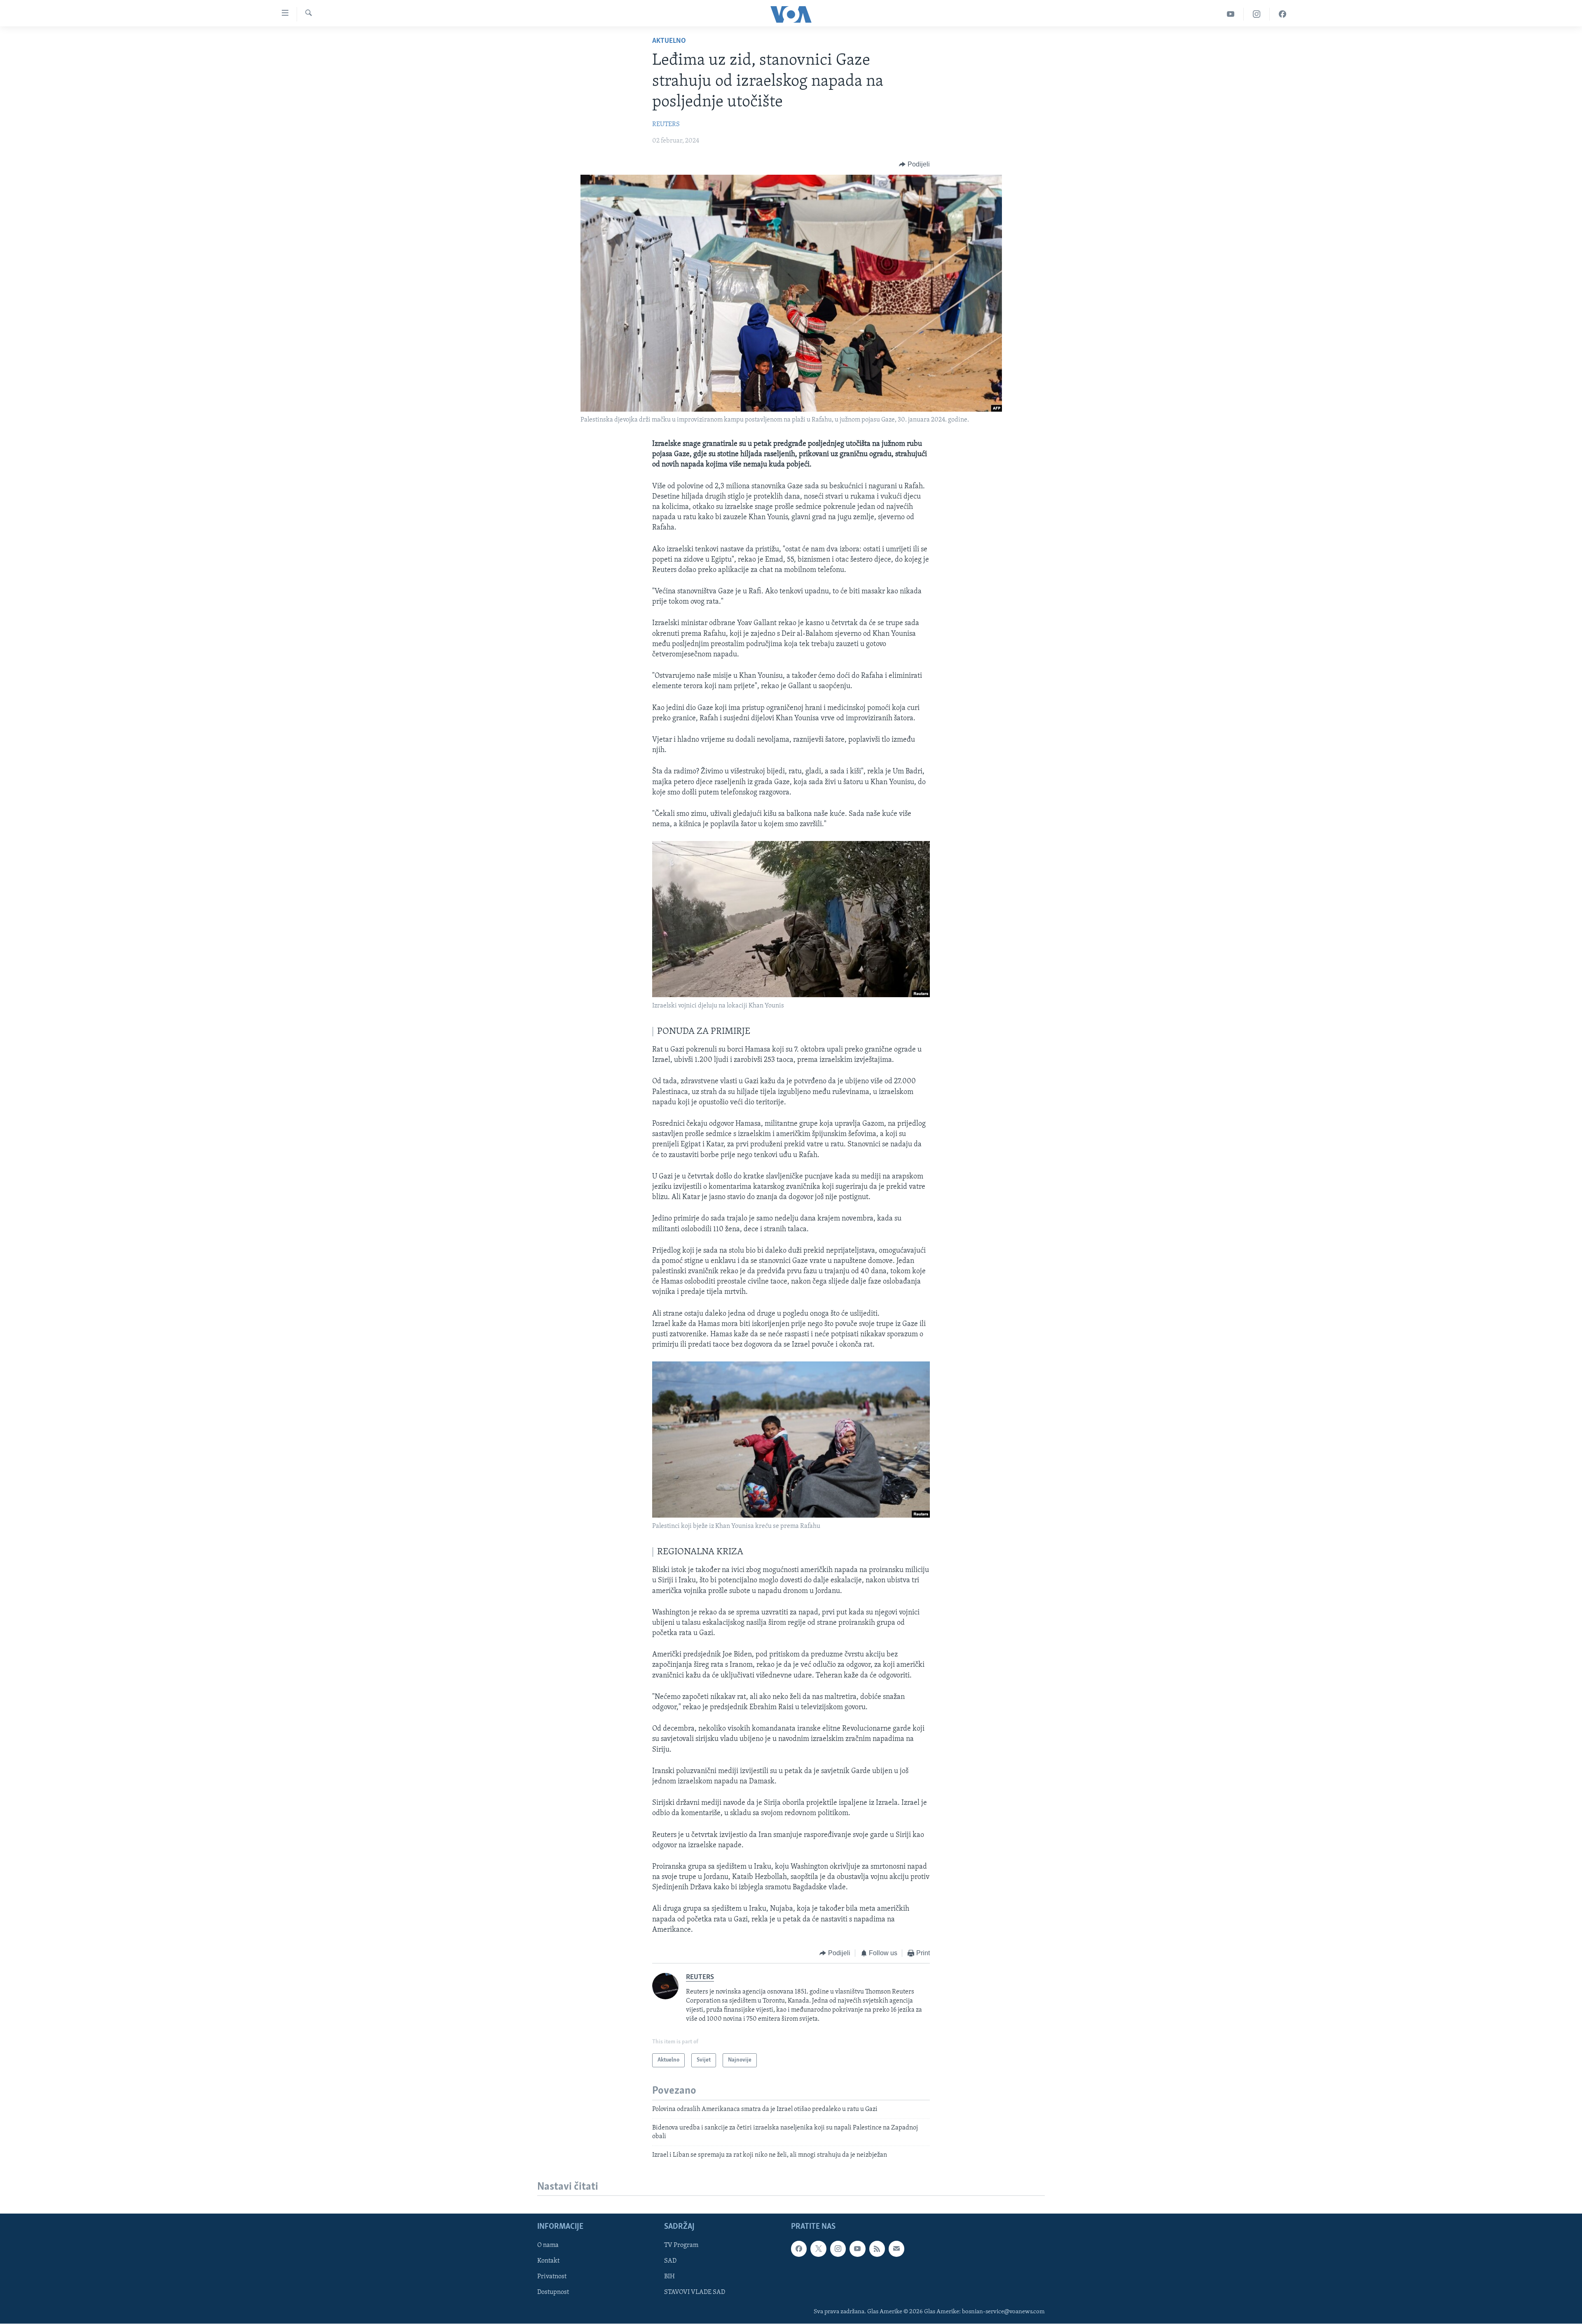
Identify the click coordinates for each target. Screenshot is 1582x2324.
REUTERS (666, 124)
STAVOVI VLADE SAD (695, 2293)
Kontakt (548, 2261)
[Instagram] (1257, 14)
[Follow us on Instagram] (838, 2249)
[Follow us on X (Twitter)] (818, 2249)
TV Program (681, 2246)
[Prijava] (896, 2249)
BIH (669, 2277)
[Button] (914, 164)
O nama (548, 2246)
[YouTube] (1231, 14)
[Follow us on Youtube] (857, 2249)
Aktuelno (669, 41)
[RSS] (877, 2249)
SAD (670, 2261)
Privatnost (552, 2277)
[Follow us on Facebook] (799, 2249)
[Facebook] (1282, 14)
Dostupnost (553, 2293)
